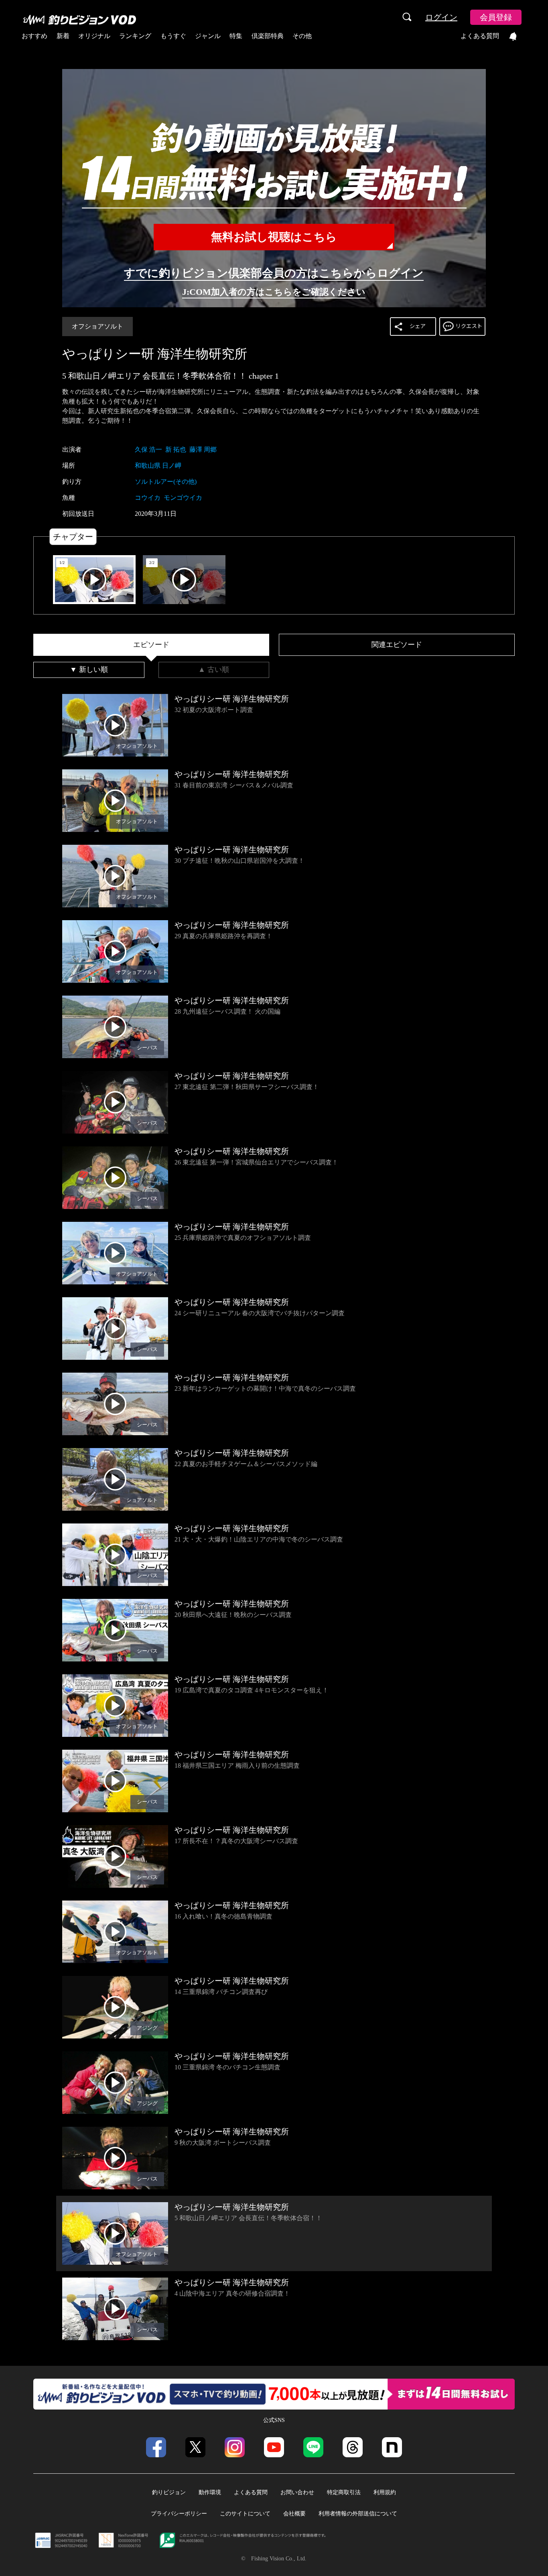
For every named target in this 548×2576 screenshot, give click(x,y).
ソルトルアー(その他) (166, 482)
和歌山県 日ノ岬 (158, 466)
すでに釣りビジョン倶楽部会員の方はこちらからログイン (274, 273)
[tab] (151, 645)
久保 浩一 (148, 449)
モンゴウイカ (183, 498)
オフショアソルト (97, 326)
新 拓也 (176, 449)
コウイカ (148, 498)
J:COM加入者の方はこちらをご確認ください (274, 292)
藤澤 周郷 (203, 449)
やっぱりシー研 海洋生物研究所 (155, 354)
